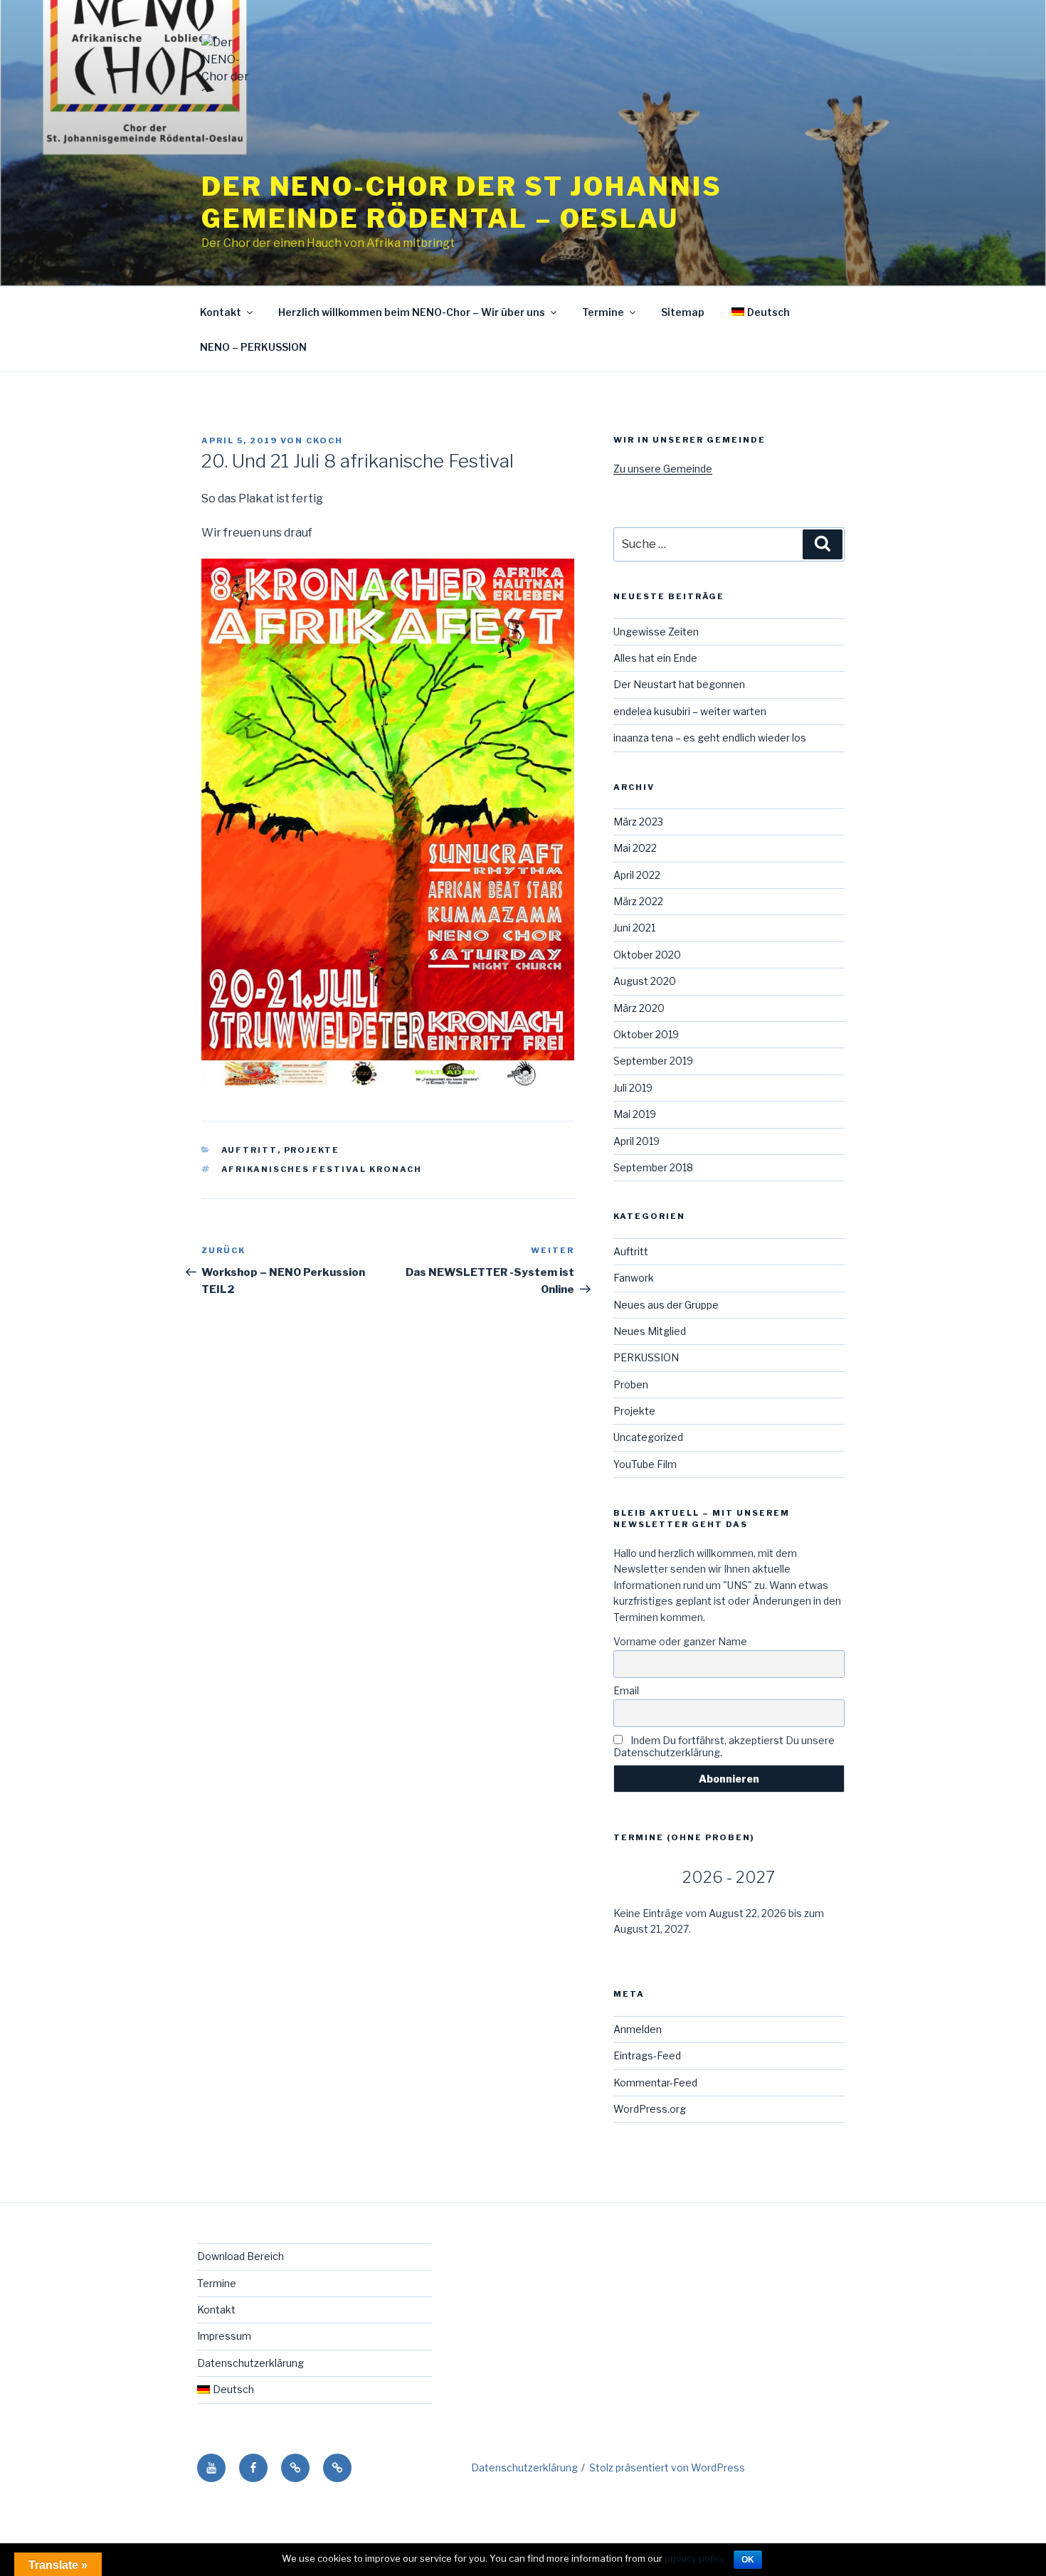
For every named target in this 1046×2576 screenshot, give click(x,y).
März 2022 (638, 901)
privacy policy (694, 2558)
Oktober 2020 (647, 955)
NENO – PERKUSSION (253, 347)
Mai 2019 (635, 1114)
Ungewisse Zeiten (656, 632)
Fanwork (634, 1278)
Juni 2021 (634, 928)
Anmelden (638, 2029)
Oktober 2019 (646, 1034)
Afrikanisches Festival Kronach (322, 1169)
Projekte (312, 1150)
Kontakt (221, 312)
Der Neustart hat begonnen (679, 684)
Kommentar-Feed (655, 2083)
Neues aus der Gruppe (666, 1305)
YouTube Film (645, 1464)
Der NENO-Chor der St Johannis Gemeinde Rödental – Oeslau (462, 202)
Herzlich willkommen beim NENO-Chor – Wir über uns (412, 312)
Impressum (224, 2336)
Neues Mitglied (650, 1331)
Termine (603, 312)
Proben (631, 1384)
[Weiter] (822, 1878)
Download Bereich (241, 2256)
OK (748, 2560)
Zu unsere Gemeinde (663, 469)
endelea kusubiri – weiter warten (690, 711)
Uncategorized (648, 1437)
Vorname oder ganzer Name (680, 1641)
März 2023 (638, 822)
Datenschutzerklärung (250, 2363)
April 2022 (637, 875)
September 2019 (653, 1061)
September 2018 (653, 1167)
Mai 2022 (635, 848)
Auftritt (249, 1150)
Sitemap (683, 312)
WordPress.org (650, 2109)
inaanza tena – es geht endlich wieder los (710, 738)
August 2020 (645, 981)
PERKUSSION (646, 1357)
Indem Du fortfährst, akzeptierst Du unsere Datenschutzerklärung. (724, 1746)
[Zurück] (636, 1878)
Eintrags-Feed (647, 2055)
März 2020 (639, 1008)
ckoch (324, 440)
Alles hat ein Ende (655, 658)
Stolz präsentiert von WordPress (667, 2467)
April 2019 (636, 1141)
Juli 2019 (633, 1088)
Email (626, 1690)
